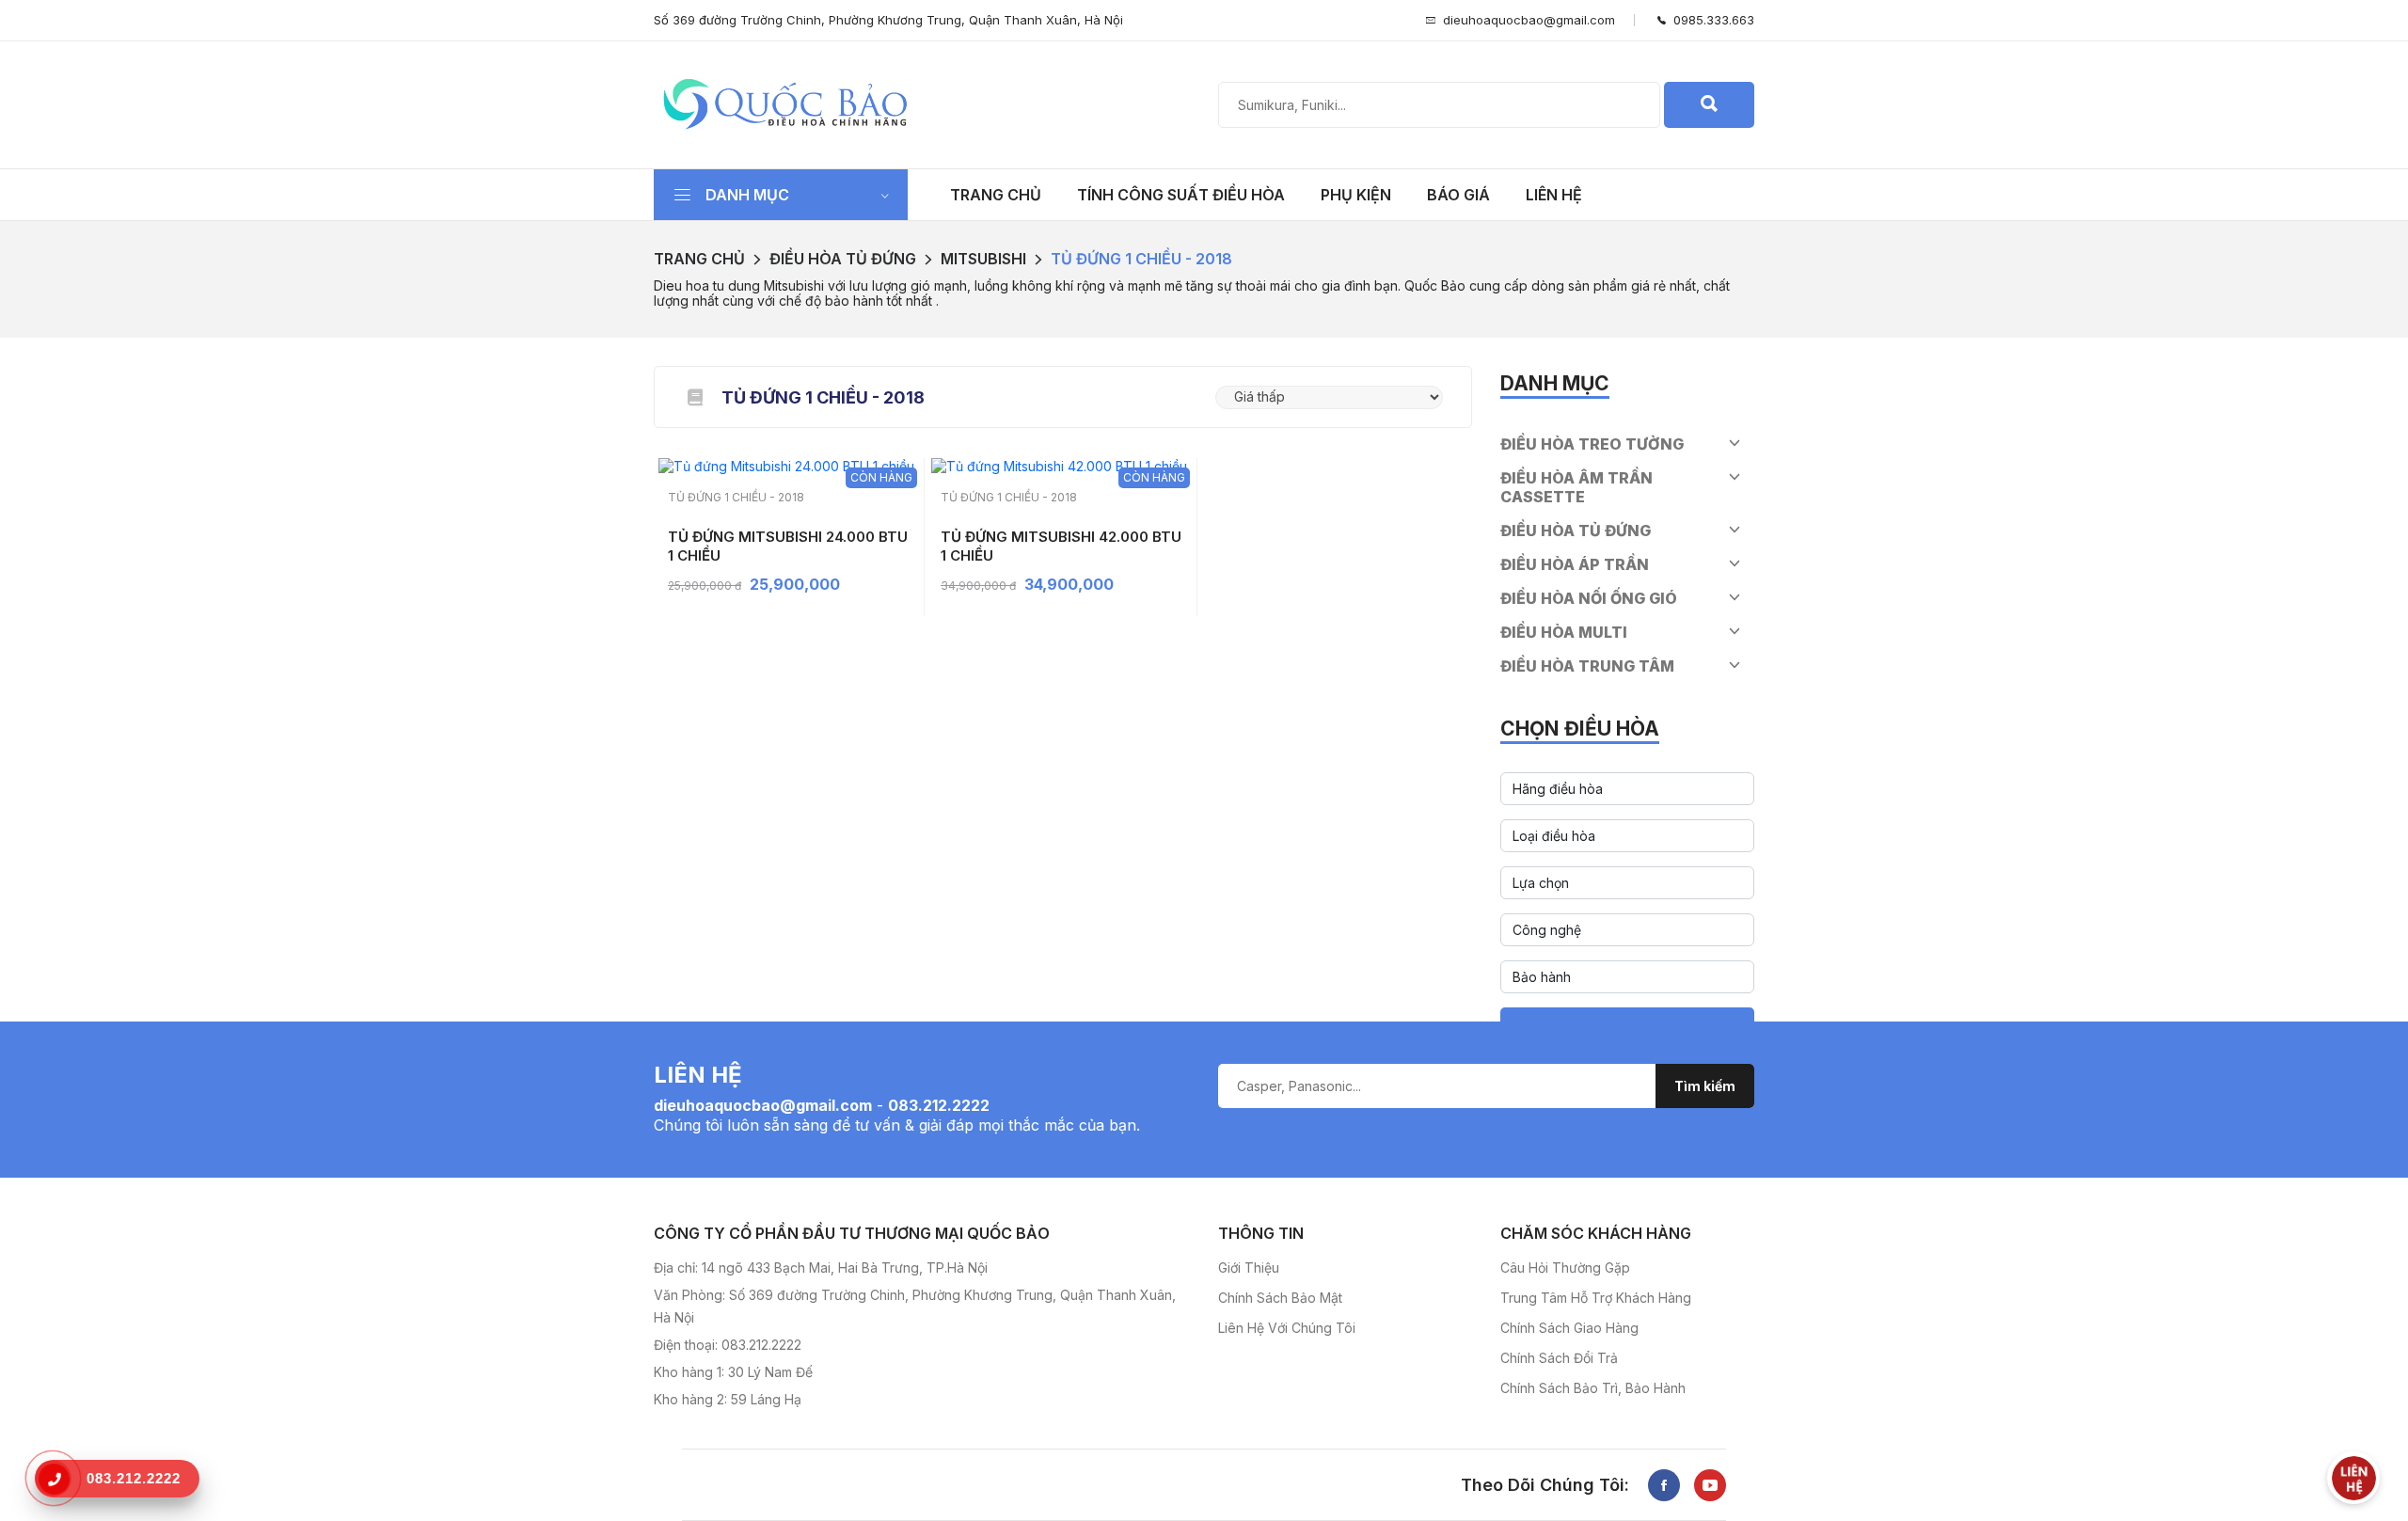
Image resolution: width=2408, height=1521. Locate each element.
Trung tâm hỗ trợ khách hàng (1596, 1298)
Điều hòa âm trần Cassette (1576, 487)
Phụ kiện (1356, 195)
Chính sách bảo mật (1280, 1298)
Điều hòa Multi (1564, 632)
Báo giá (1458, 195)
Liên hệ (1554, 195)
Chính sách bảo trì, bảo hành (1593, 1388)
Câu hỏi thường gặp (1565, 1267)
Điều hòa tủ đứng (843, 259)
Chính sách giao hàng (1569, 1328)
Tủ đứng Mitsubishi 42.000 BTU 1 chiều (1061, 546)
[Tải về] (695, 397)
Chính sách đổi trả (1559, 1358)
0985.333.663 (1710, 20)
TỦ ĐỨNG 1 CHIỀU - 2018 (1141, 259)
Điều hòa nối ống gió (1589, 598)
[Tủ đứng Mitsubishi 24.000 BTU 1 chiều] (786, 464)
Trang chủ (996, 195)
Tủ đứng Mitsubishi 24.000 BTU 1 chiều (788, 546)
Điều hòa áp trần (1575, 564)
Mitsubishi (983, 259)
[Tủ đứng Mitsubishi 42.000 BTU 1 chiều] (1059, 464)
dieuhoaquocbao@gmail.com (1529, 20)
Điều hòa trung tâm (1587, 666)
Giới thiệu (1249, 1267)
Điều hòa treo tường (1592, 444)
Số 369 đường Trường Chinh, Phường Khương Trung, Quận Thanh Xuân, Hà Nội (888, 20)
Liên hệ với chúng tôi (1287, 1328)
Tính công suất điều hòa (1181, 195)
